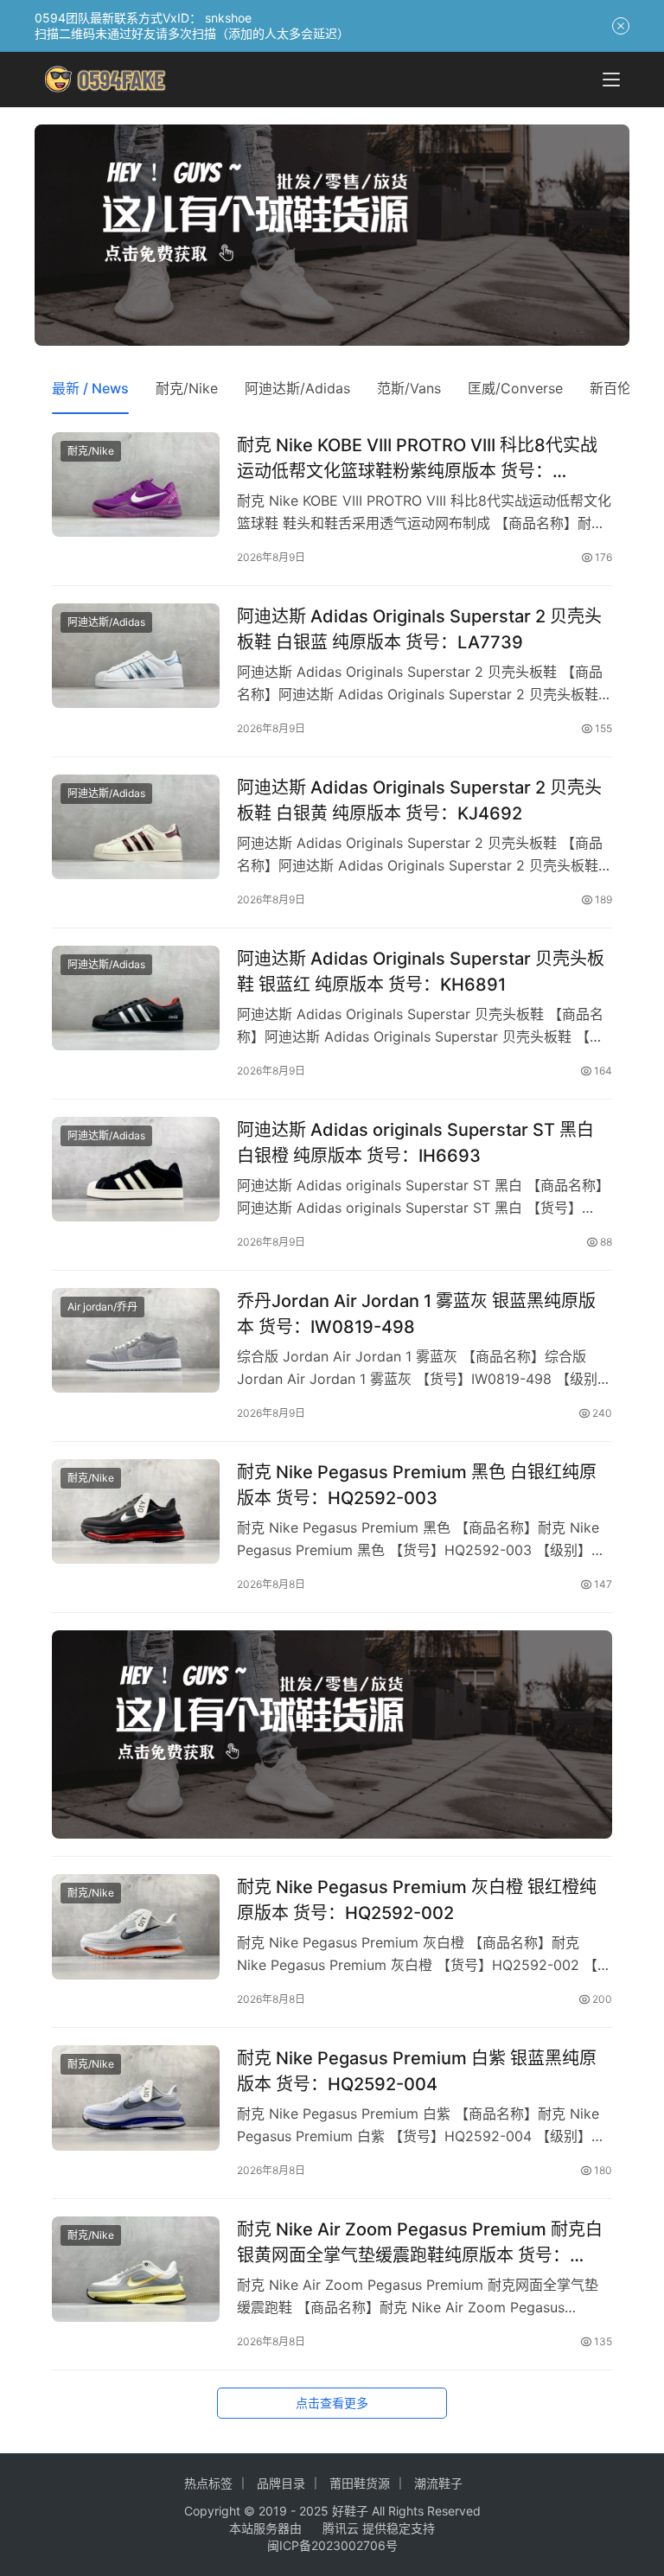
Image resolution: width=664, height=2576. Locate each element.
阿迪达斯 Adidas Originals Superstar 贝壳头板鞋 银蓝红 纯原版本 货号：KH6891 (421, 971)
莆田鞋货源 (360, 2483)
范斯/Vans (409, 388)
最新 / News (90, 388)
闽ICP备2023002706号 (332, 2545)
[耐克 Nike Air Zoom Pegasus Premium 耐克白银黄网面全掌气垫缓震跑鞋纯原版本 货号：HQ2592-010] (136, 2269)
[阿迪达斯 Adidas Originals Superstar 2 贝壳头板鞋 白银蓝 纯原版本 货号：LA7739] (136, 656)
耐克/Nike (187, 388)
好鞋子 (352, 2511)
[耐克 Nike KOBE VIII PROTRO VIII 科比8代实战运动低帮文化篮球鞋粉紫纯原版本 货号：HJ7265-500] (136, 485)
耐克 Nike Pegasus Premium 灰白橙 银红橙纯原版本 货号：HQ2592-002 (417, 1900)
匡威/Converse (515, 388)
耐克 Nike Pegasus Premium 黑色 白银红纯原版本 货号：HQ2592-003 (417, 1485)
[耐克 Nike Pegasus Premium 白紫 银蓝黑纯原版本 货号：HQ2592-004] (136, 2098)
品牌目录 (281, 2483)
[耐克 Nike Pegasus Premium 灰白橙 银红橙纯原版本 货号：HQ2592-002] (136, 1926)
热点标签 (208, 2483)
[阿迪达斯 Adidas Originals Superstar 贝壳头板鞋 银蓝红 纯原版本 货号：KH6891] (136, 998)
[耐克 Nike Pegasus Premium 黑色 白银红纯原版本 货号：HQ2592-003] (136, 1511)
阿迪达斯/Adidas (297, 388)
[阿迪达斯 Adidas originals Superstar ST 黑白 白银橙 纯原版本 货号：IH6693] (136, 1169)
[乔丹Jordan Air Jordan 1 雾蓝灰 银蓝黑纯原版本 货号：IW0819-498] (136, 1340)
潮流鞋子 (438, 2483)
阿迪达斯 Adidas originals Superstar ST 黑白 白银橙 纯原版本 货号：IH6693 (415, 1142)
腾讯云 (341, 2528)
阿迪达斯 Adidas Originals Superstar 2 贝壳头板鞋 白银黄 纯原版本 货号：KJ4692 (419, 800)
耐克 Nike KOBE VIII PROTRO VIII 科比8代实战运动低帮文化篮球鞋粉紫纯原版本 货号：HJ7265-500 (417, 458)
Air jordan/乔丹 (102, 1307)
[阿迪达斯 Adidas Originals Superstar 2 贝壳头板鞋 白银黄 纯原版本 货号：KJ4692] (136, 827)
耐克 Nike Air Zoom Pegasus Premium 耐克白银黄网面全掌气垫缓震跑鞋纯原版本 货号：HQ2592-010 (420, 2242)
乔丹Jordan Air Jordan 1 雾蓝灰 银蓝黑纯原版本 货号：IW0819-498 (416, 1314)
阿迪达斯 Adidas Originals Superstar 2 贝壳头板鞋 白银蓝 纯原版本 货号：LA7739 (419, 629)
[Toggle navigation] (611, 80)
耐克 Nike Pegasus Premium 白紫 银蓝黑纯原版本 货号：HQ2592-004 (417, 2071)
